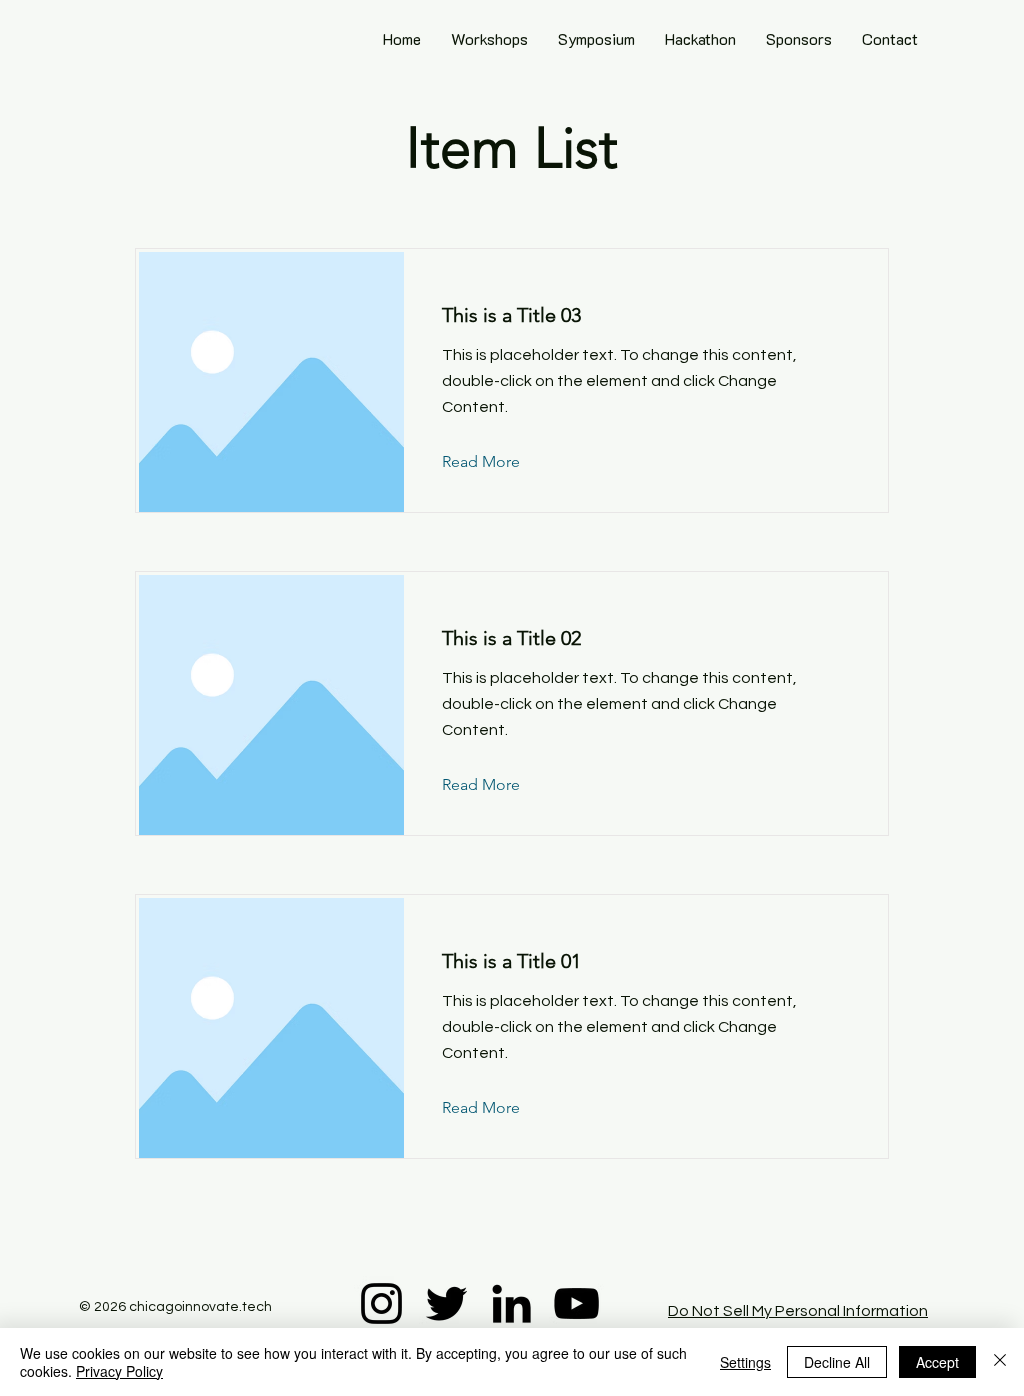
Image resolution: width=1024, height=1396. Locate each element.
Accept (937, 1362)
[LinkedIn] (511, 1303)
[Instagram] (381, 1303)
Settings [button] (745, 1362)
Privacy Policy (119, 1371)
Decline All (837, 1362)
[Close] (1000, 1362)
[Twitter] (446, 1303)
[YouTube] (576, 1303)
